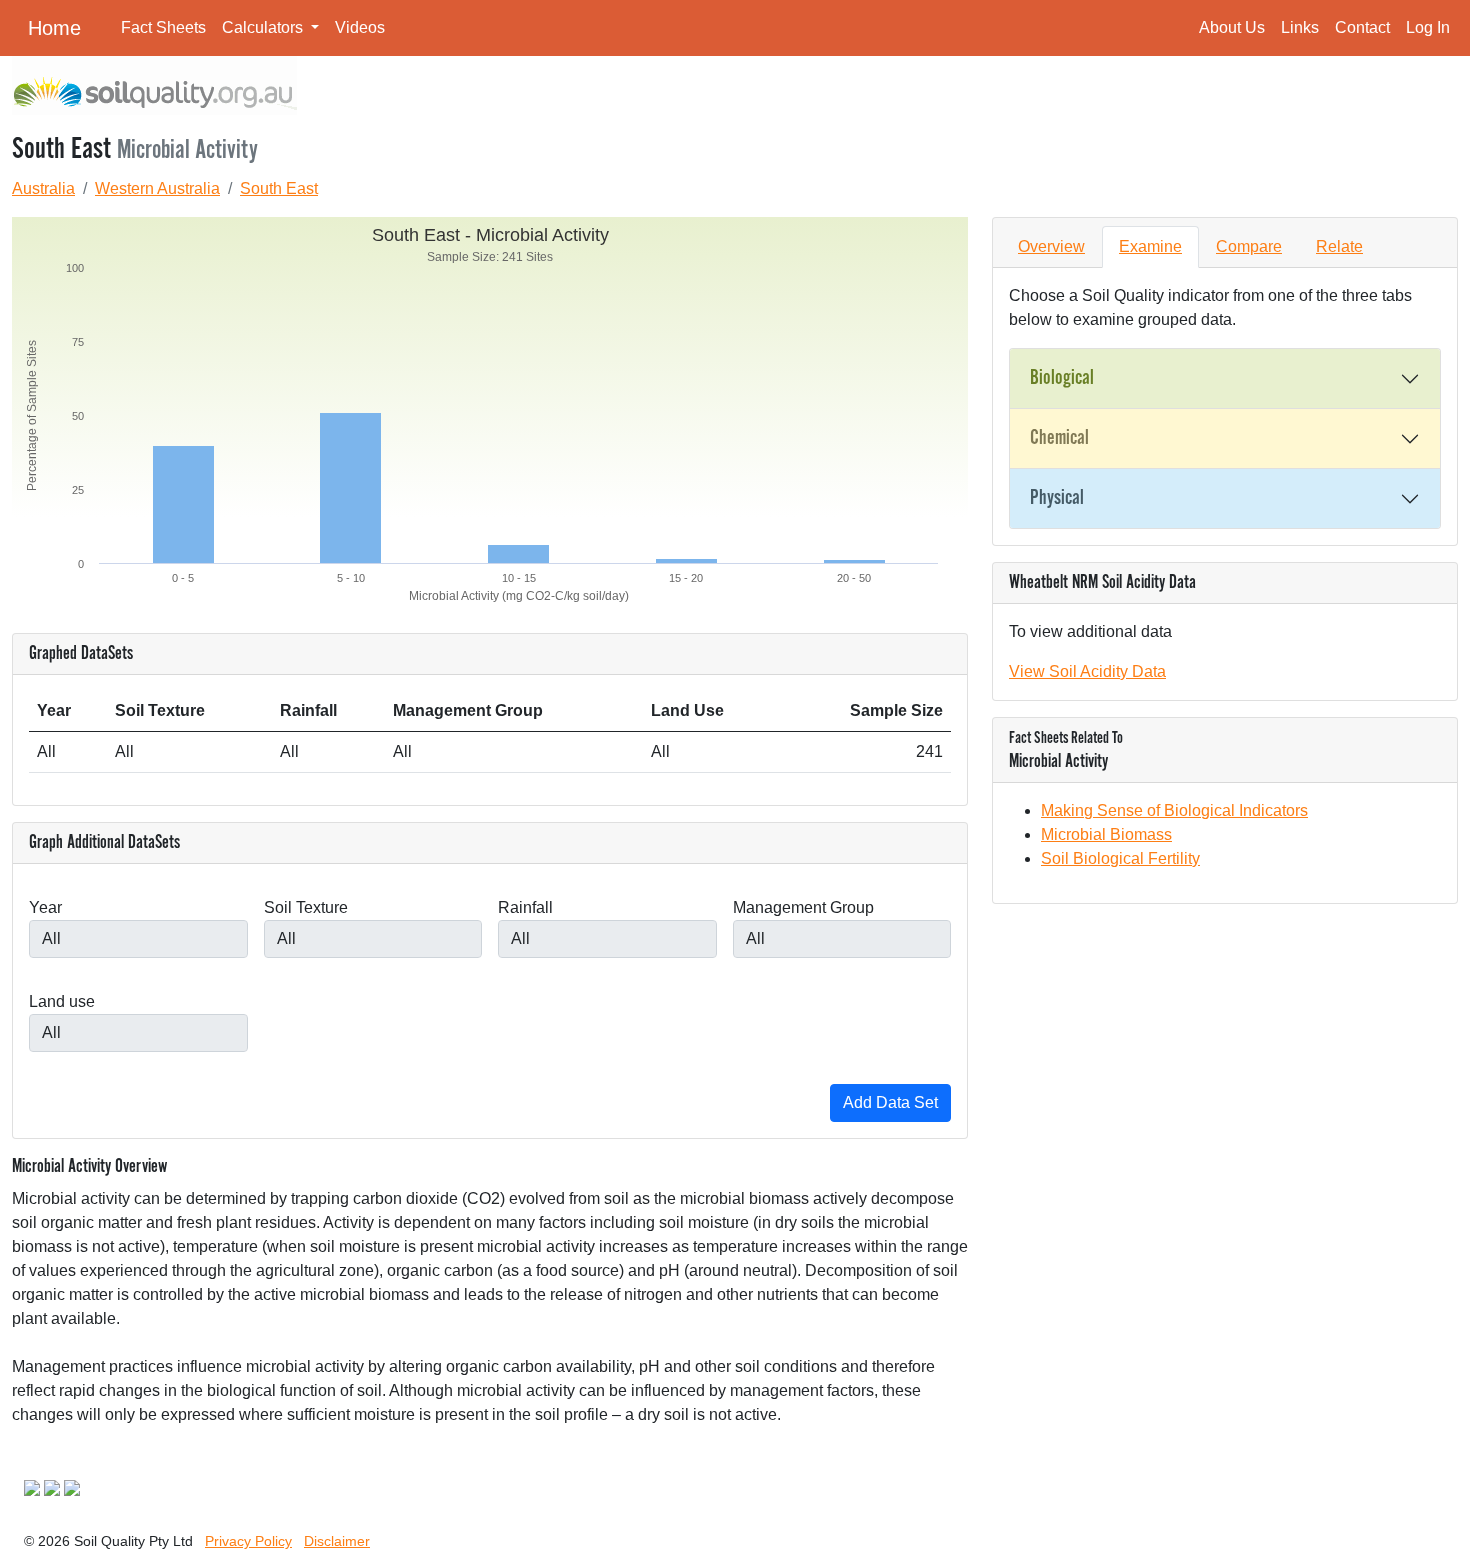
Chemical (1059, 438)
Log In (1428, 27)
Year (45, 907)
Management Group (803, 907)
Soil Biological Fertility (1120, 858)
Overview (1051, 246)
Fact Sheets (163, 27)
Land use (62, 1001)
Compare (1249, 246)
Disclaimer (337, 1541)
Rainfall (525, 907)
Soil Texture (306, 907)
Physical (1057, 498)
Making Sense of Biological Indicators (1174, 810)
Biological (1062, 378)
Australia (43, 188)
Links (1300, 27)
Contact (1362, 27)
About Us (1232, 27)
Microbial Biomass (1106, 834)
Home (54, 28)
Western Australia (157, 188)
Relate (1339, 246)
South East (279, 188)
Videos (360, 27)
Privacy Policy (248, 1541)
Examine (1150, 246)
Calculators (264, 27)
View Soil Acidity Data (1087, 671)
